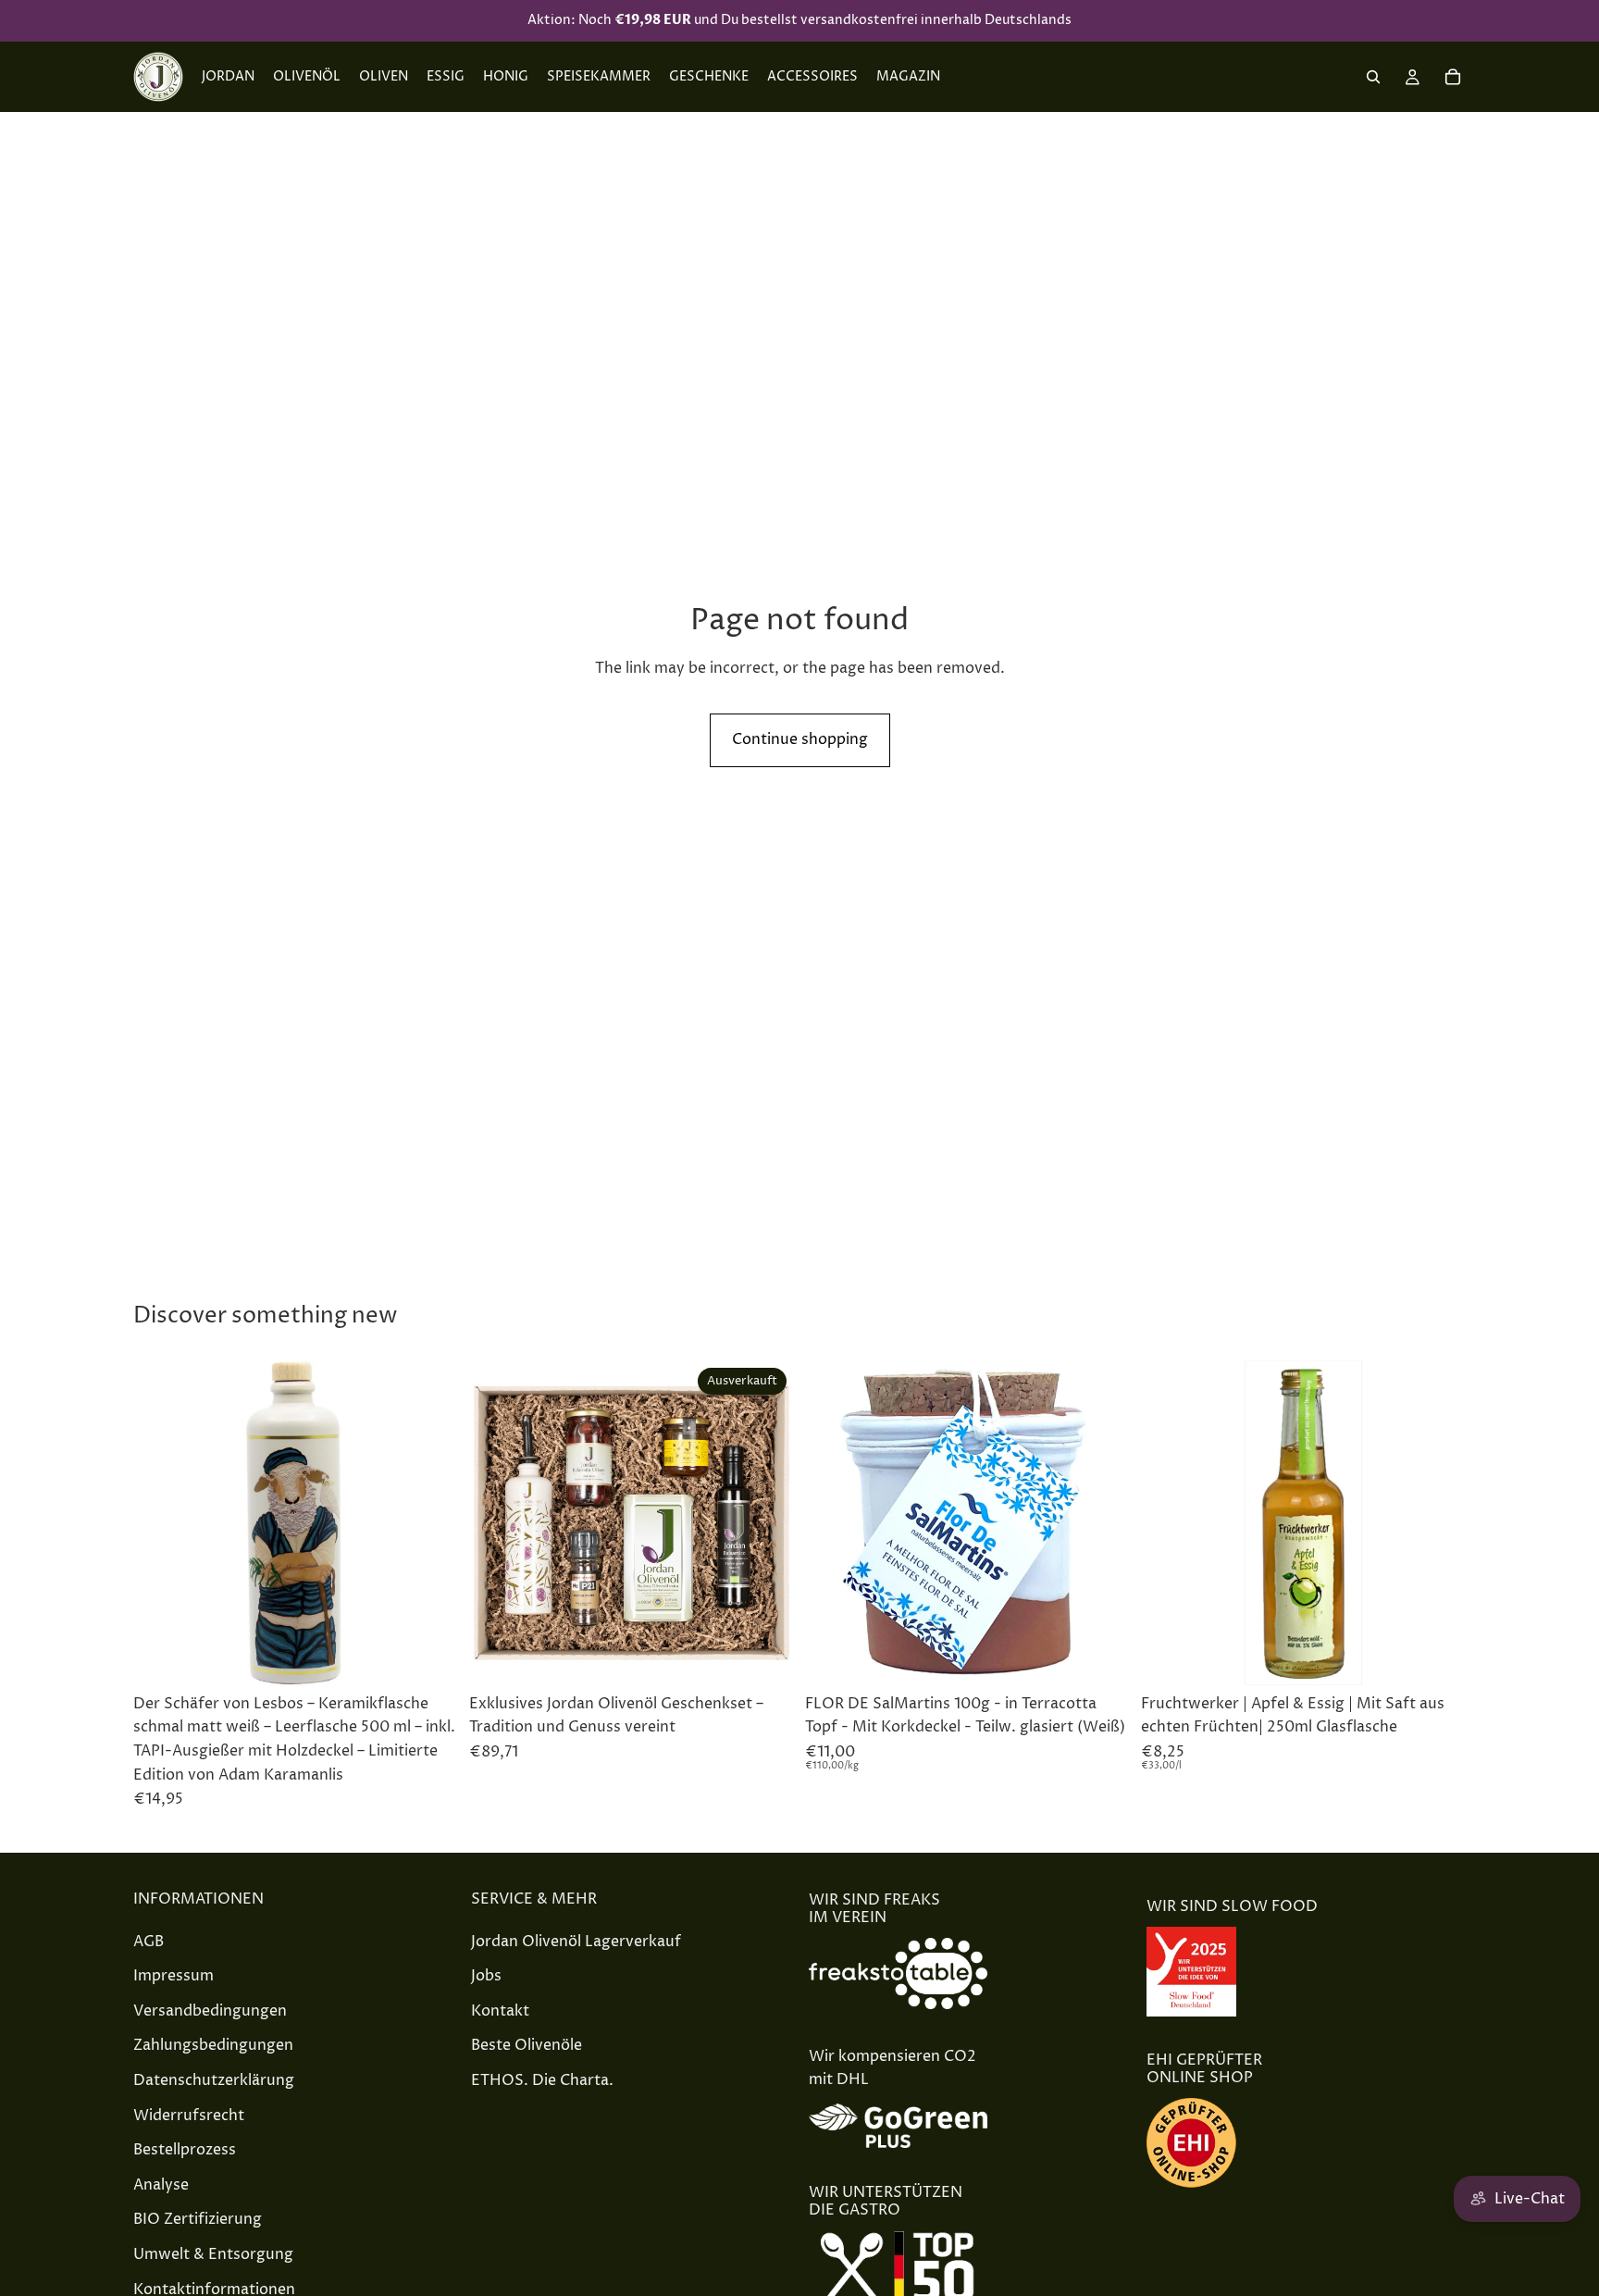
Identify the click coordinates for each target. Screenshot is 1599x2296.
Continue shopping (800, 739)
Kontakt (500, 2011)
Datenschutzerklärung (214, 2080)
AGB (149, 1942)
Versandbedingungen (210, 2011)
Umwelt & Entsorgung (213, 2254)
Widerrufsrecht (189, 2116)
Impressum (174, 1977)
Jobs (486, 1977)
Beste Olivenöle (527, 2046)
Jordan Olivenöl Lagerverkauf (576, 1942)
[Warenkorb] (1453, 77)
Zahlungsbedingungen (213, 2046)
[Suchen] (1373, 77)
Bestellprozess (185, 2151)
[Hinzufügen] (429, 1657)
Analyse (161, 2185)
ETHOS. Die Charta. (542, 2080)
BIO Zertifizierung (198, 2220)
